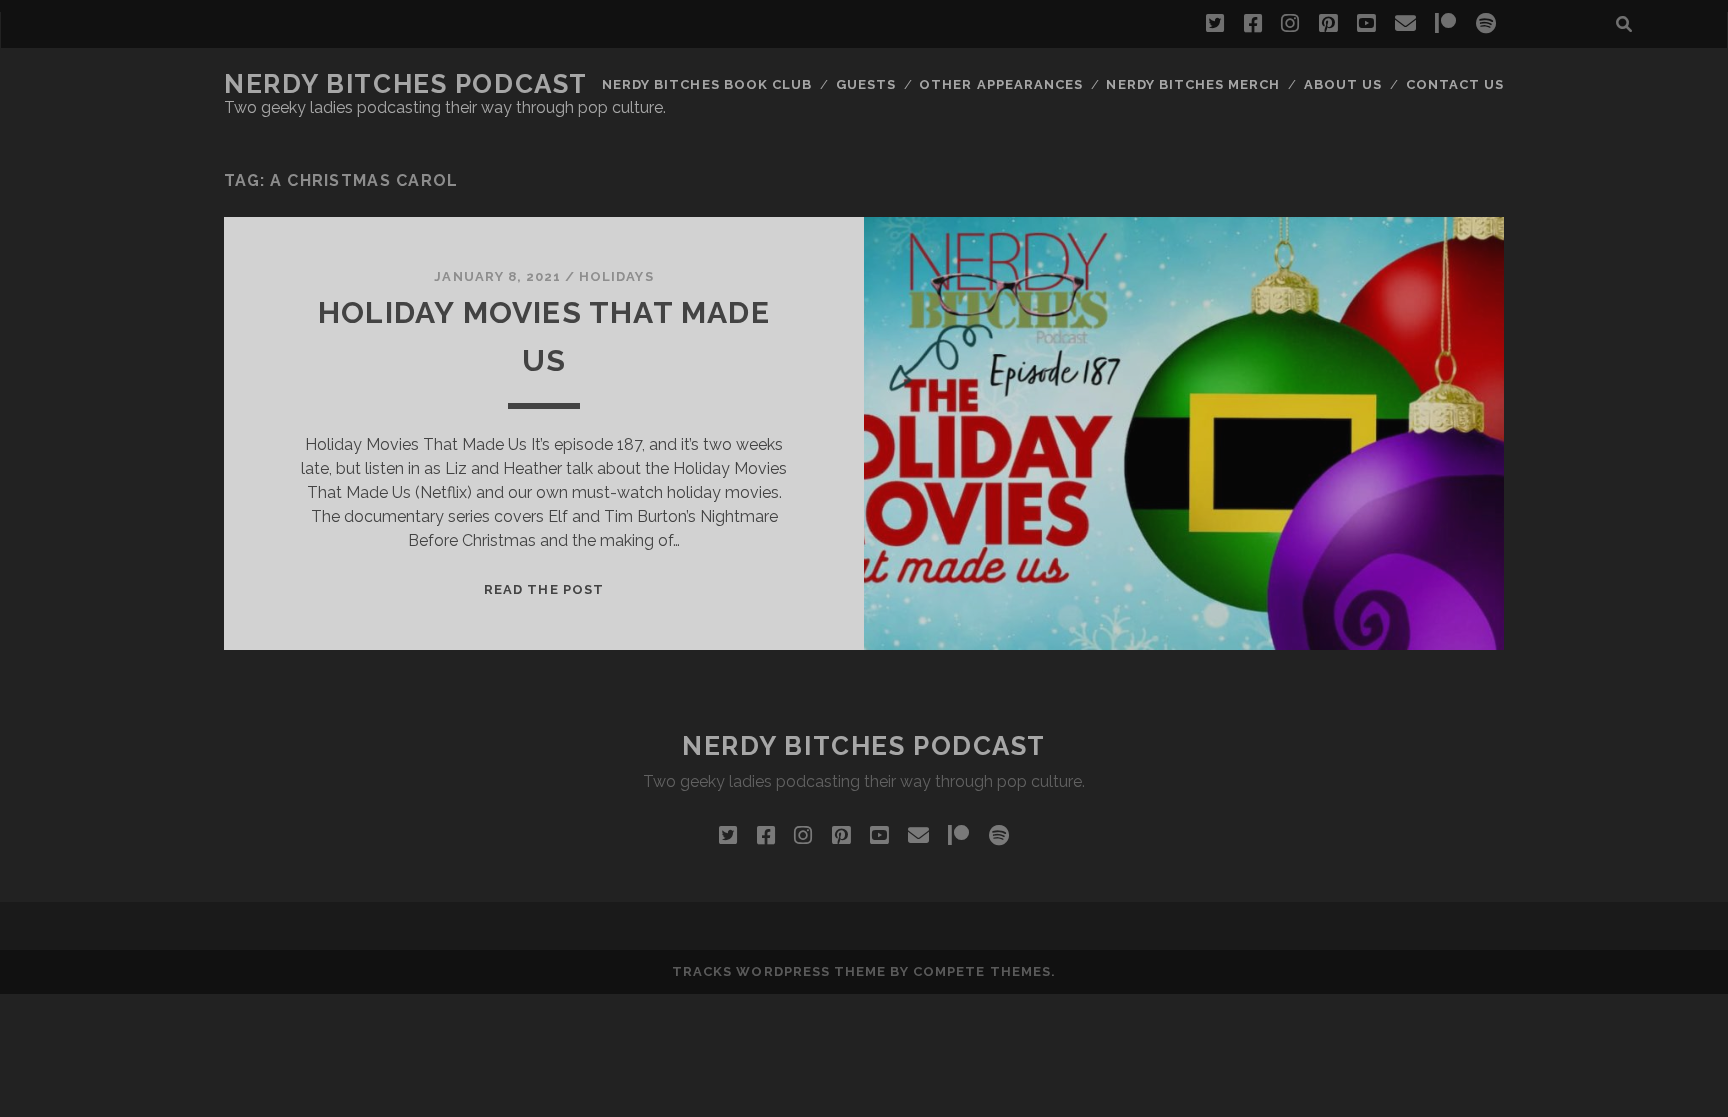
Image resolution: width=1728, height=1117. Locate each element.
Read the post (544, 589)
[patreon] (1445, 24)
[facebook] (1253, 24)
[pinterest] (1328, 24)
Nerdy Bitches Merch (1193, 84)
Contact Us (1455, 84)
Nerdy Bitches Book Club (707, 84)
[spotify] (1486, 24)
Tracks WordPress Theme (779, 971)
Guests (866, 84)
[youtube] (1366, 24)
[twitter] (1215, 24)
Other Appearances (1001, 84)
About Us (1343, 84)
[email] (1405, 24)
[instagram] (1290, 24)
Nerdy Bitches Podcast (406, 84)
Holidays (616, 276)
